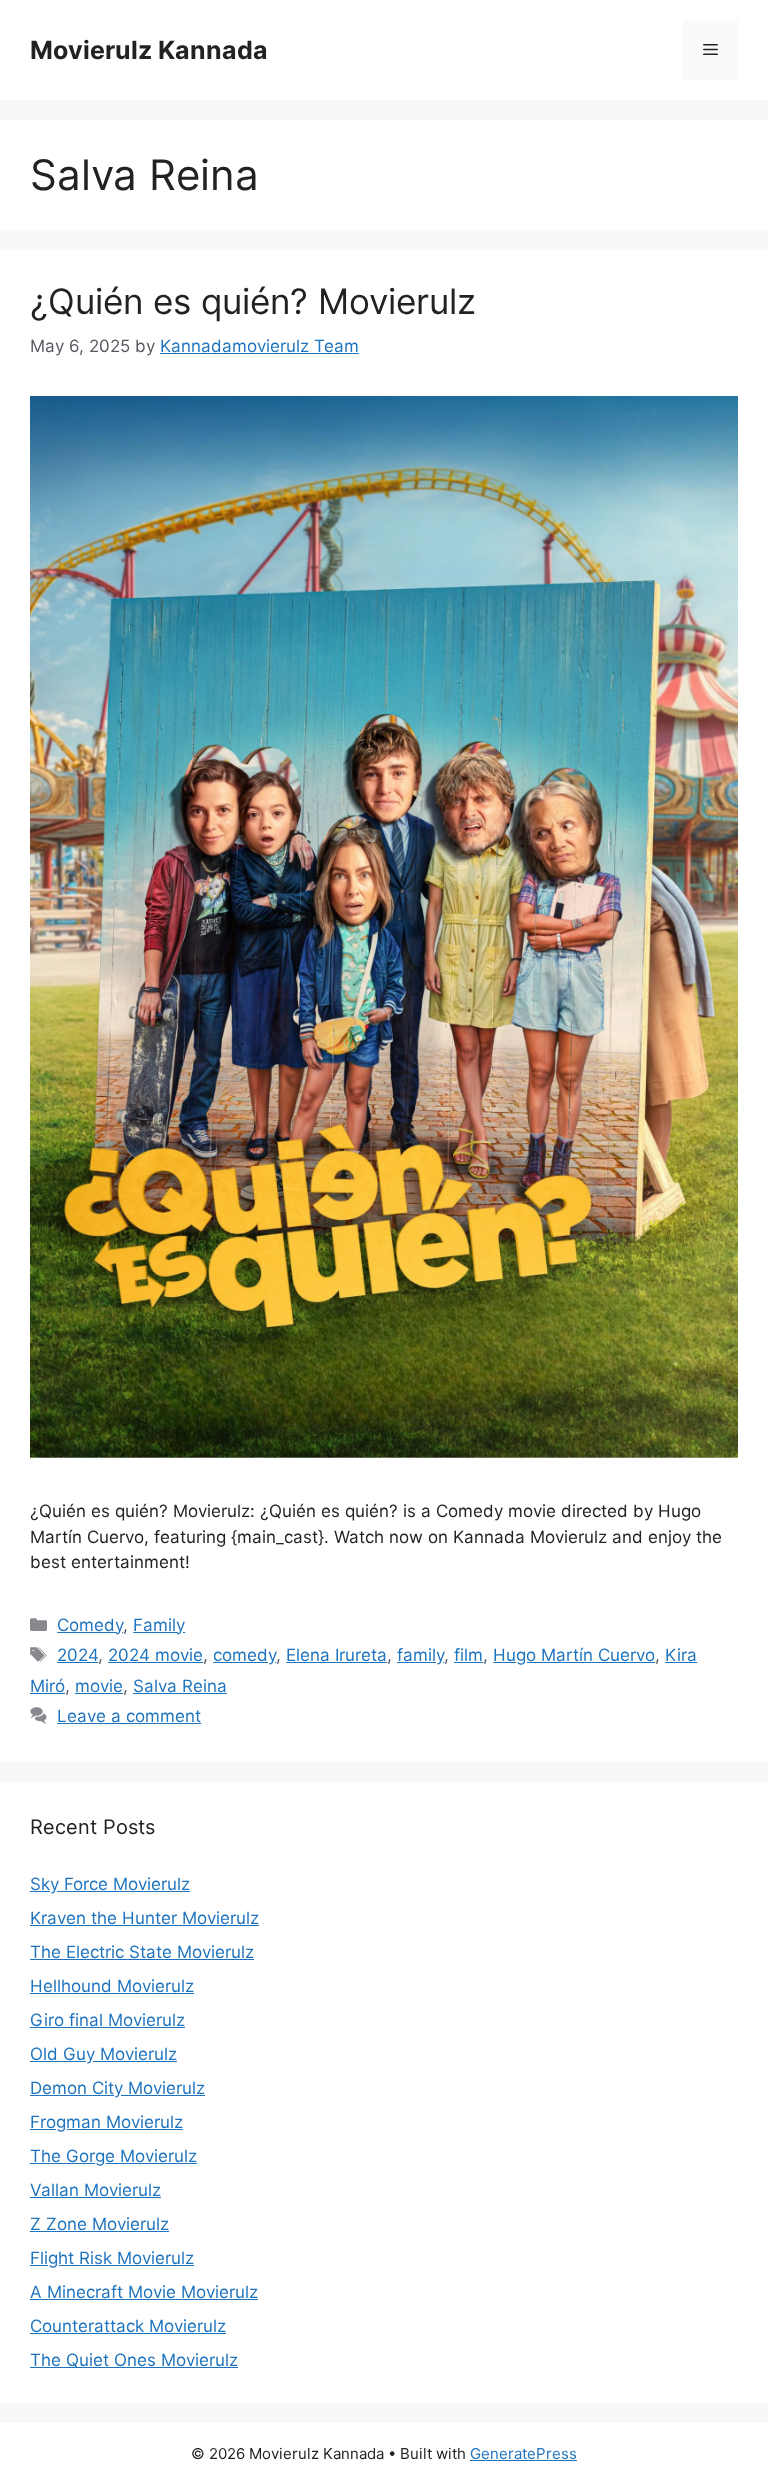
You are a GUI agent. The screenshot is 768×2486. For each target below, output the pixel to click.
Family (159, 1625)
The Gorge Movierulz (113, 2156)
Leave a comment (129, 1716)
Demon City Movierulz (117, 2088)
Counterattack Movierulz (128, 2326)
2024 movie (155, 1655)
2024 (77, 1655)
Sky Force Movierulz (110, 1884)
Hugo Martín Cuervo (574, 1655)
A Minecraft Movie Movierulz (144, 2292)
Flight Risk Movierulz (112, 2258)
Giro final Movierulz (107, 2020)
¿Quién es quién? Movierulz (253, 301)
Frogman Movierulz (106, 2122)
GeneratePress (523, 2453)
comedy (244, 1655)
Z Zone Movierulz (99, 2224)
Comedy (90, 1625)
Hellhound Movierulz (112, 1986)
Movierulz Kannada (149, 50)
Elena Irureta (336, 1655)
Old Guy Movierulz (103, 2054)
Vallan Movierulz (95, 2190)
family (420, 1655)
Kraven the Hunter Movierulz (144, 1918)
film (468, 1655)
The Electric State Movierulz (142, 1952)
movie (99, 1686)
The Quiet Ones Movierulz (134, 2360)
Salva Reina (180, 1686)
